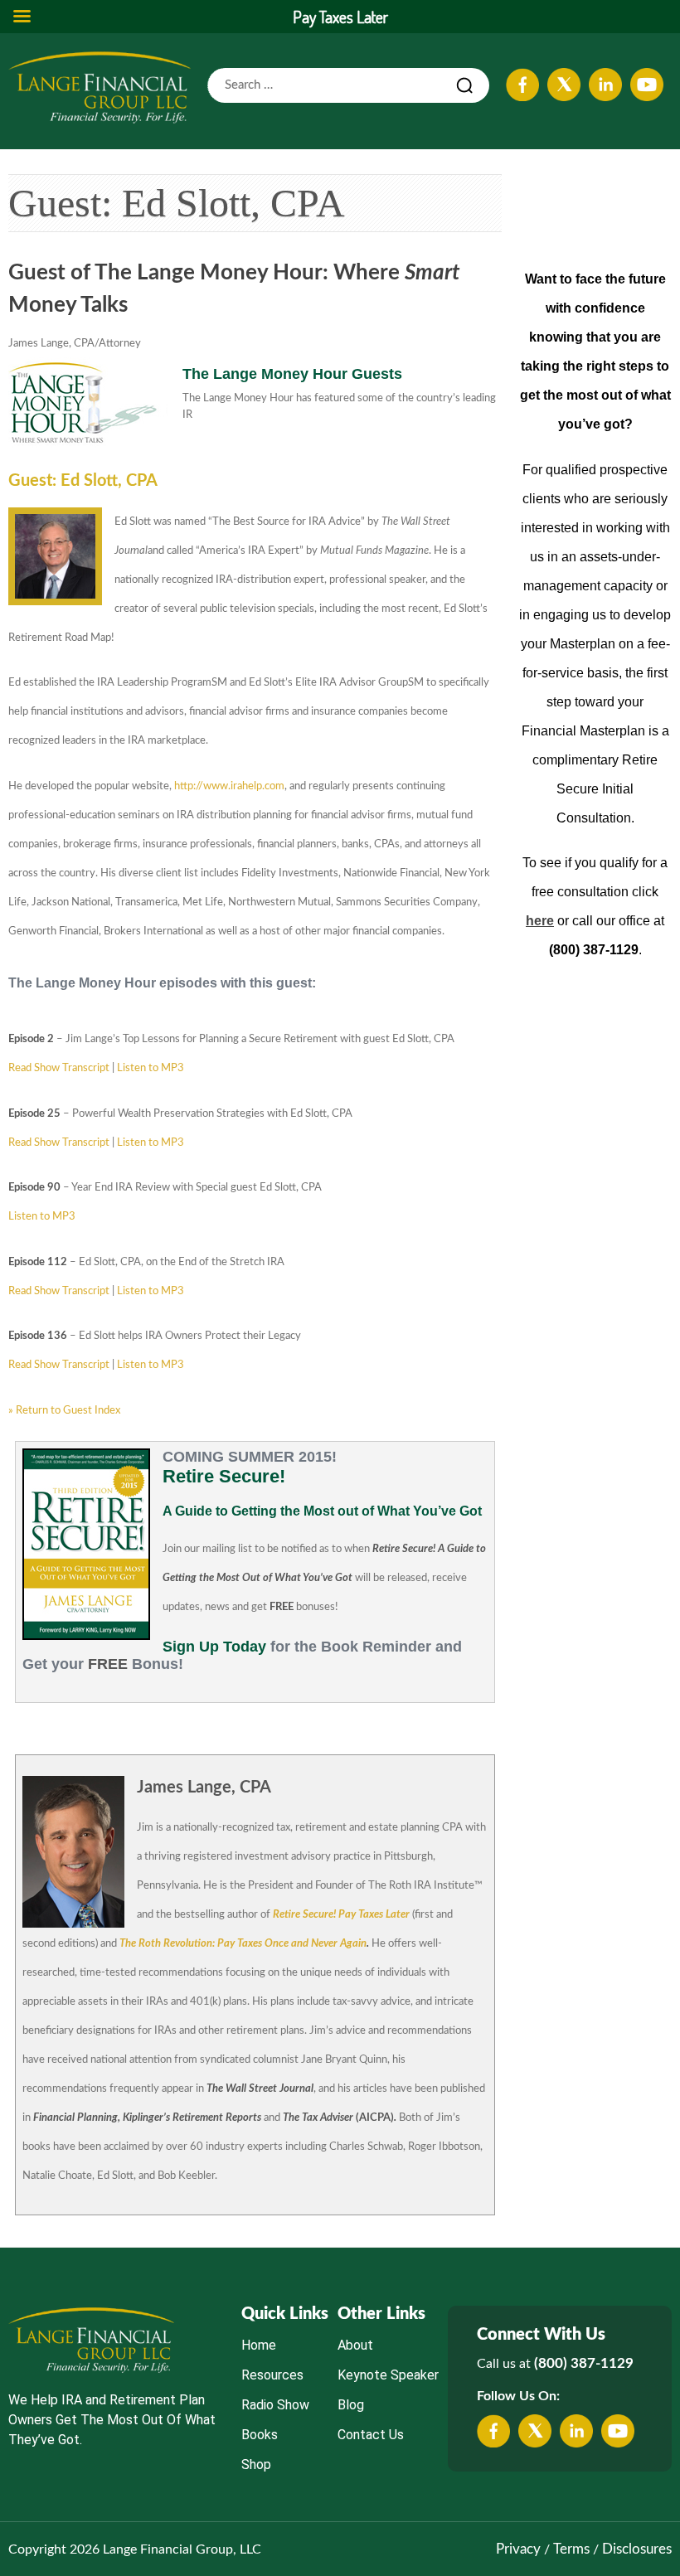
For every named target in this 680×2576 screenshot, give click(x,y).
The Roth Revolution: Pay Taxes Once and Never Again (243, 1944)
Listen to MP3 (151, 1068)
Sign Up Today (214, 1647)
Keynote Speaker (388, 2375)
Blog (351, 2405)
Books (260, 2435)
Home (259, 2345)
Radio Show (275, 2405)
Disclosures (637, 2549)
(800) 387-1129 (584, 2363)
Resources (272, 2375)
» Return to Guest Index (64, 1411)
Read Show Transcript (59, 1068)
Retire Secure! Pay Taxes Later (341, 1915)
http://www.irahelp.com (229, 786)
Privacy (518, 2549)
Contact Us (371, 2435)
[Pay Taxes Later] (100, 87)
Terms (571, 2549)
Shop (256, 2464)
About (355, 2345)
